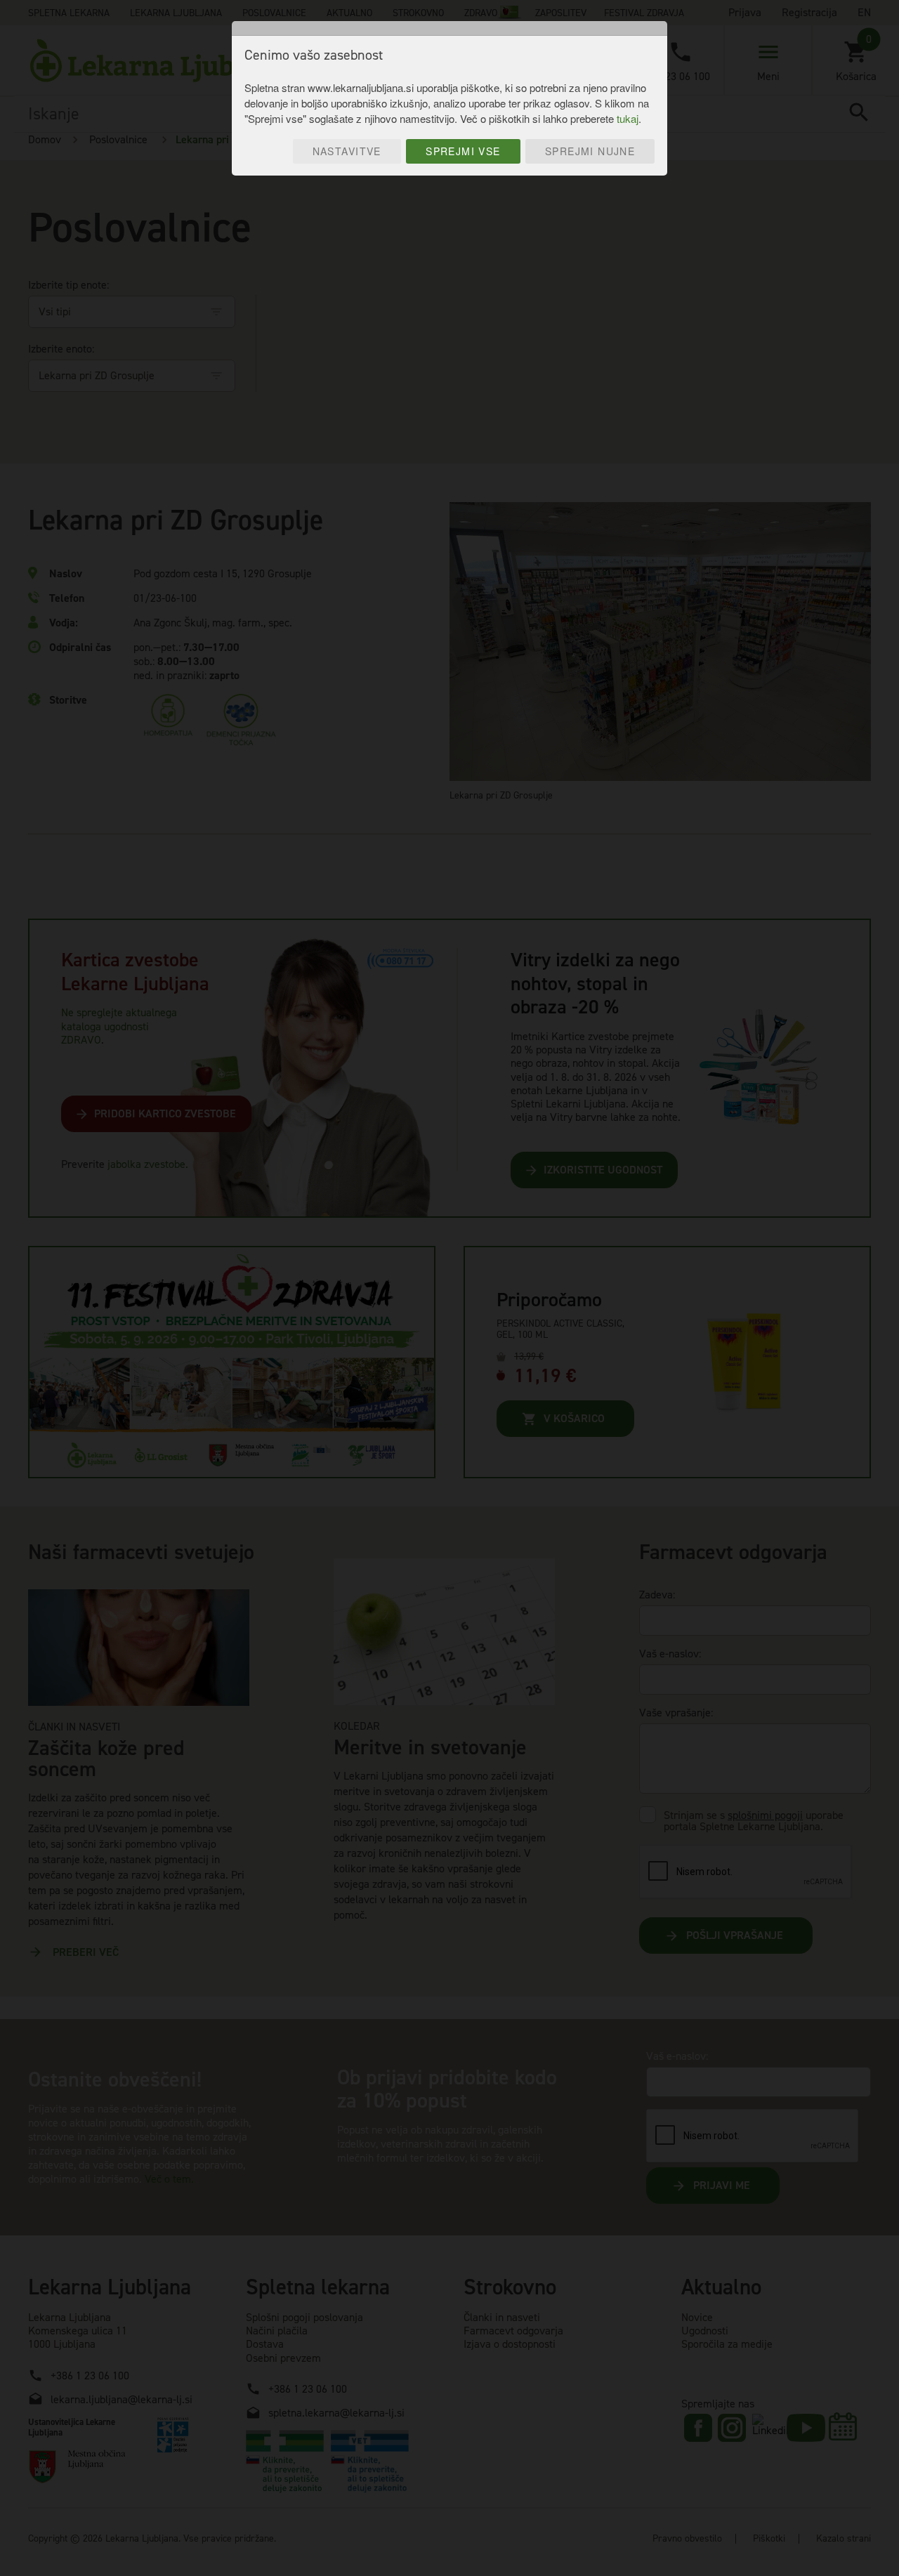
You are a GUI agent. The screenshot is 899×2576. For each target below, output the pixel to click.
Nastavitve (347, 151)
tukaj (628, 118)
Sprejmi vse (463, 151)
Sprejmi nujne (590, 151)
